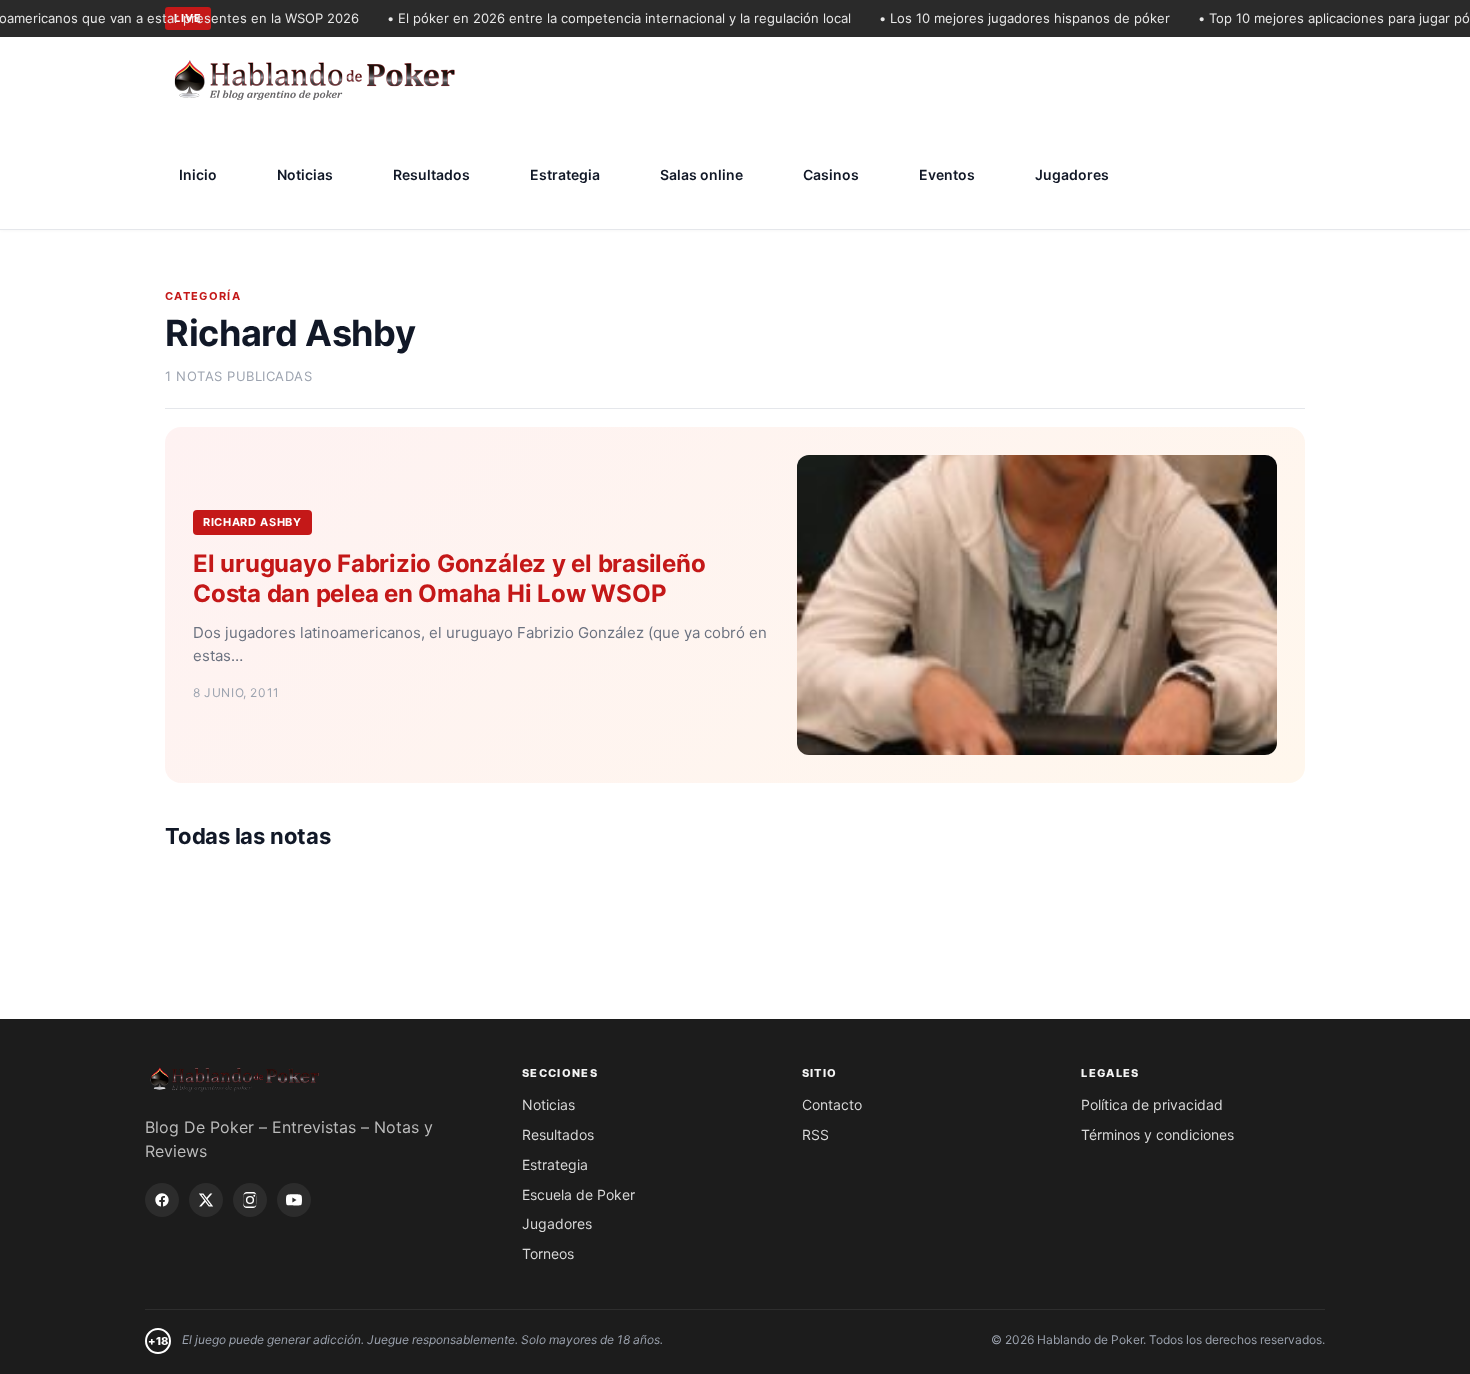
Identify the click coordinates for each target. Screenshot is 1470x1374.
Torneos (548, 1253)
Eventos (947, 174)
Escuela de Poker (578, 1194)
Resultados (431, 174)
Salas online (701, 174)
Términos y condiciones (1157, 1134)
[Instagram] (250, 1200)
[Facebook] (162, 1200)
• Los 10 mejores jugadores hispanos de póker (1005, 18)
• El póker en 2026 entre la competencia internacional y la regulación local (600, 18)
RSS (815, 1134)
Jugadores (1072, 174)
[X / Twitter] (206, 1200)
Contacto (832, 1104)
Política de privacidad (1152, 1104)
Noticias (305, 174)
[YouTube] (294, 1200)
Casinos (831, 174)
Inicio (198, 174)
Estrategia (565, 174)
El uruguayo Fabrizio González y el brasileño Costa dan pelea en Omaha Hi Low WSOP (449, 578)
